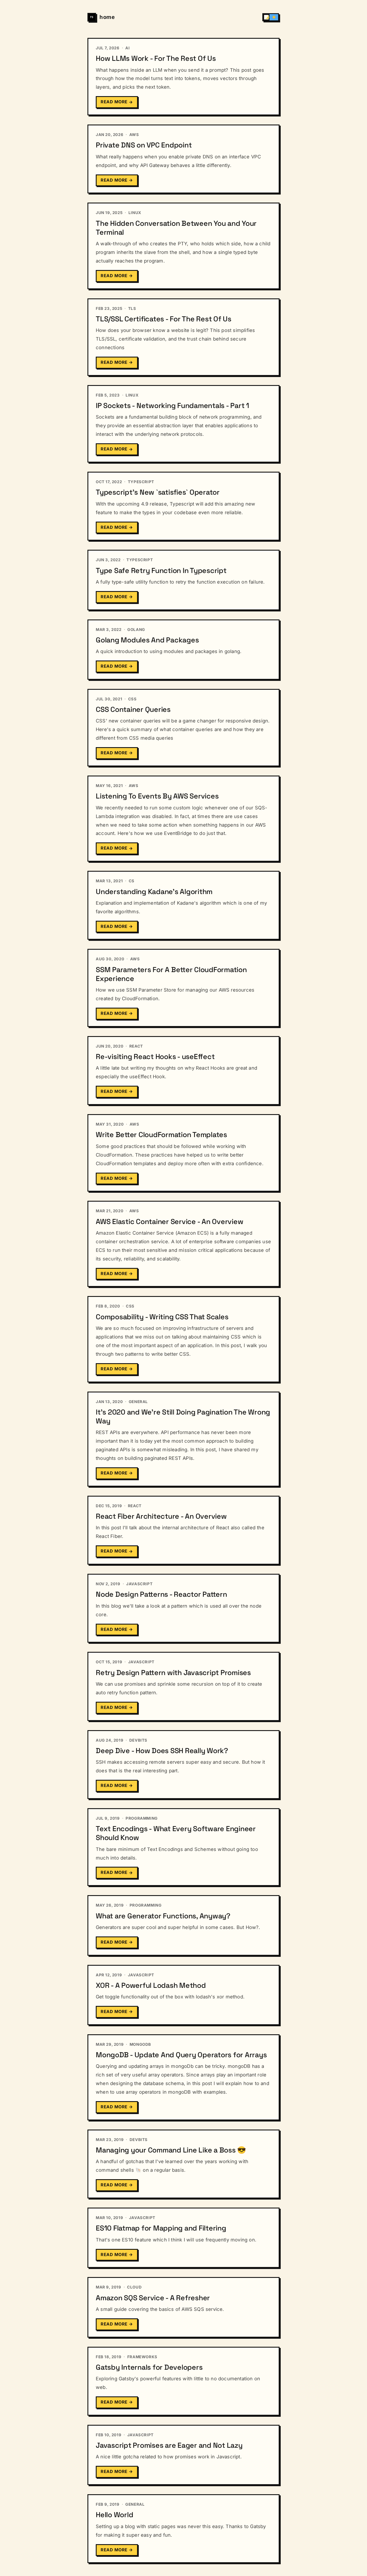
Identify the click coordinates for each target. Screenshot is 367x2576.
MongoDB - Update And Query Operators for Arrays (181, 2055)
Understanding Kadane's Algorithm (154, 891)
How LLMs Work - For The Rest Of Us (156, 58)
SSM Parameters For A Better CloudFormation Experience (171, 974)
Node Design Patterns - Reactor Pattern (161, 1594)
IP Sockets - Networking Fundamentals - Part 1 (172, 405)
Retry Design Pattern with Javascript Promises (173, 1672)
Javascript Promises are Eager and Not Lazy (169, 2445)
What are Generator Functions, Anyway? (163, 1916)
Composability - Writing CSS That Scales (162, 1317)
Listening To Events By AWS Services (157, 796)
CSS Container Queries (133, 709)
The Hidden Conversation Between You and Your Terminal (176, 228)
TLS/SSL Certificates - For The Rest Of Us (164, 319)
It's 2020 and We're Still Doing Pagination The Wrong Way (183, 1416)
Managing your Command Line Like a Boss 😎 (171, 2150)
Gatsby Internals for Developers (149, 2367)
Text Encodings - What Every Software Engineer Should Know (176, 1833)
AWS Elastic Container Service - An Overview (169, 1221)
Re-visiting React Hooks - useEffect (155, 1056)
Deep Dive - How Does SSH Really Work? (162, 1751)
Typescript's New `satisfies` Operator (158, 492)
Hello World (114, 2515)
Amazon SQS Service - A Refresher (153, 2298)
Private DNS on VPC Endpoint (144, 145)
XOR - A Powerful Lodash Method (151, 1985)
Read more (117, 102)
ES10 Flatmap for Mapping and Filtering (161, 2228)
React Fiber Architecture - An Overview (161, 1516)
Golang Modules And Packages (147, 640)
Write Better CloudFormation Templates (161, 1134)
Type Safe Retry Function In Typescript (161, 570)
